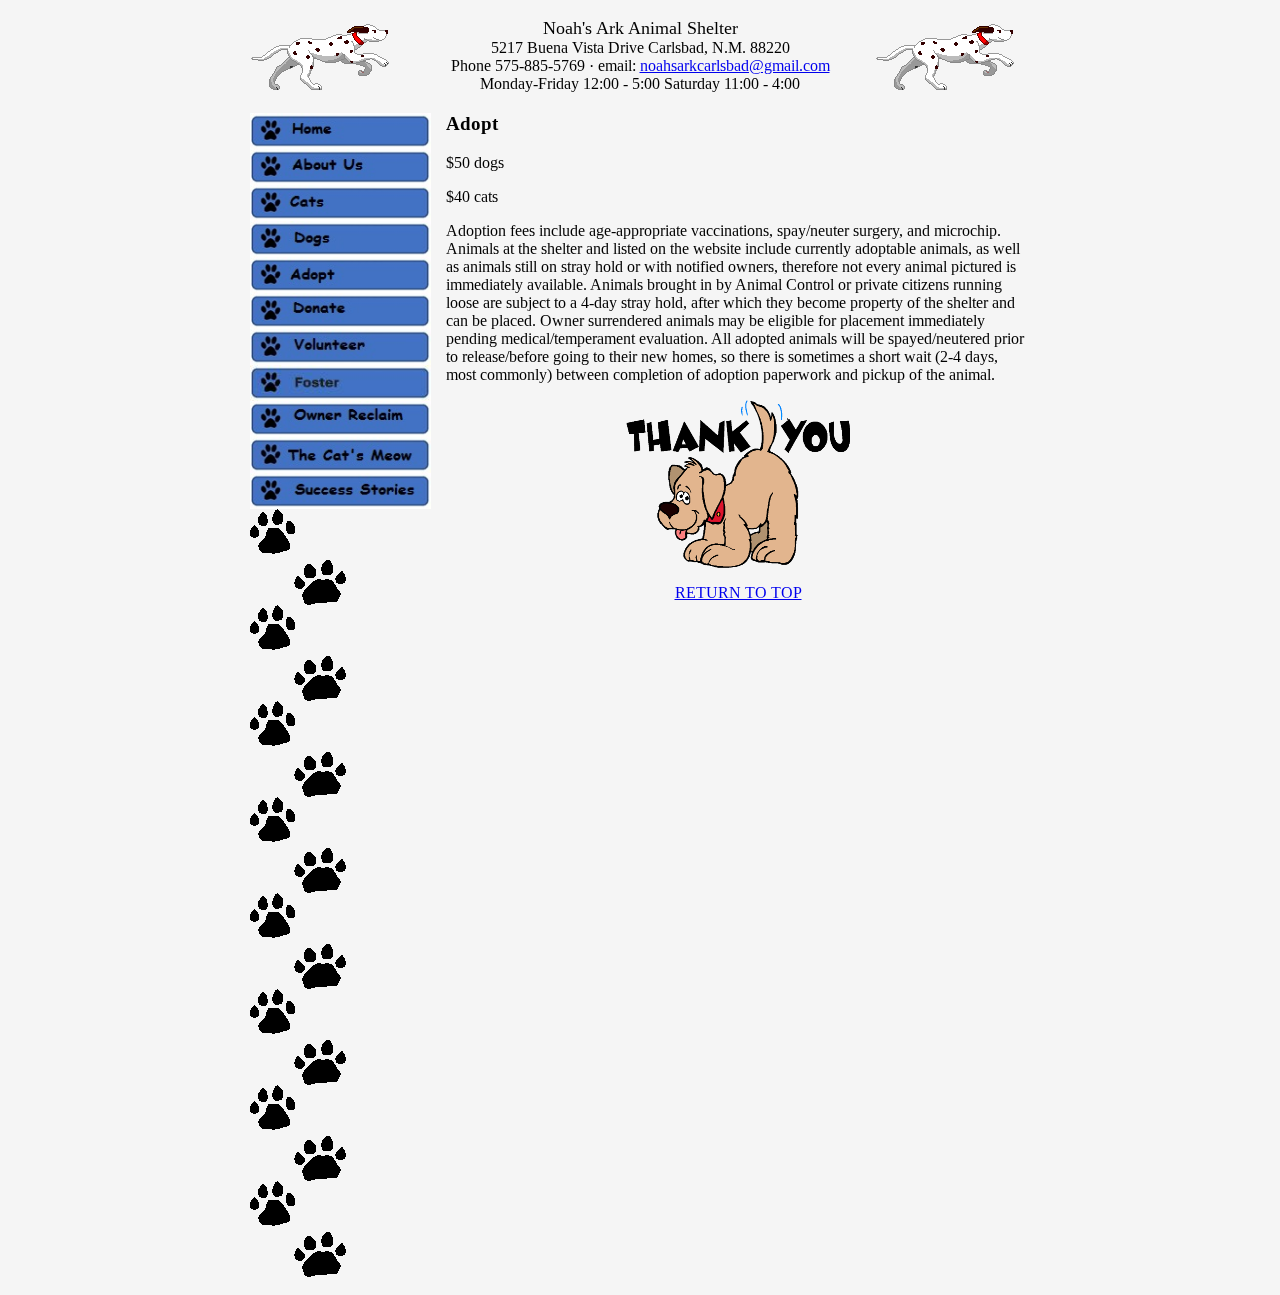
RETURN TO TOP (738, 592)
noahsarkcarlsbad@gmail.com (735, 65)
